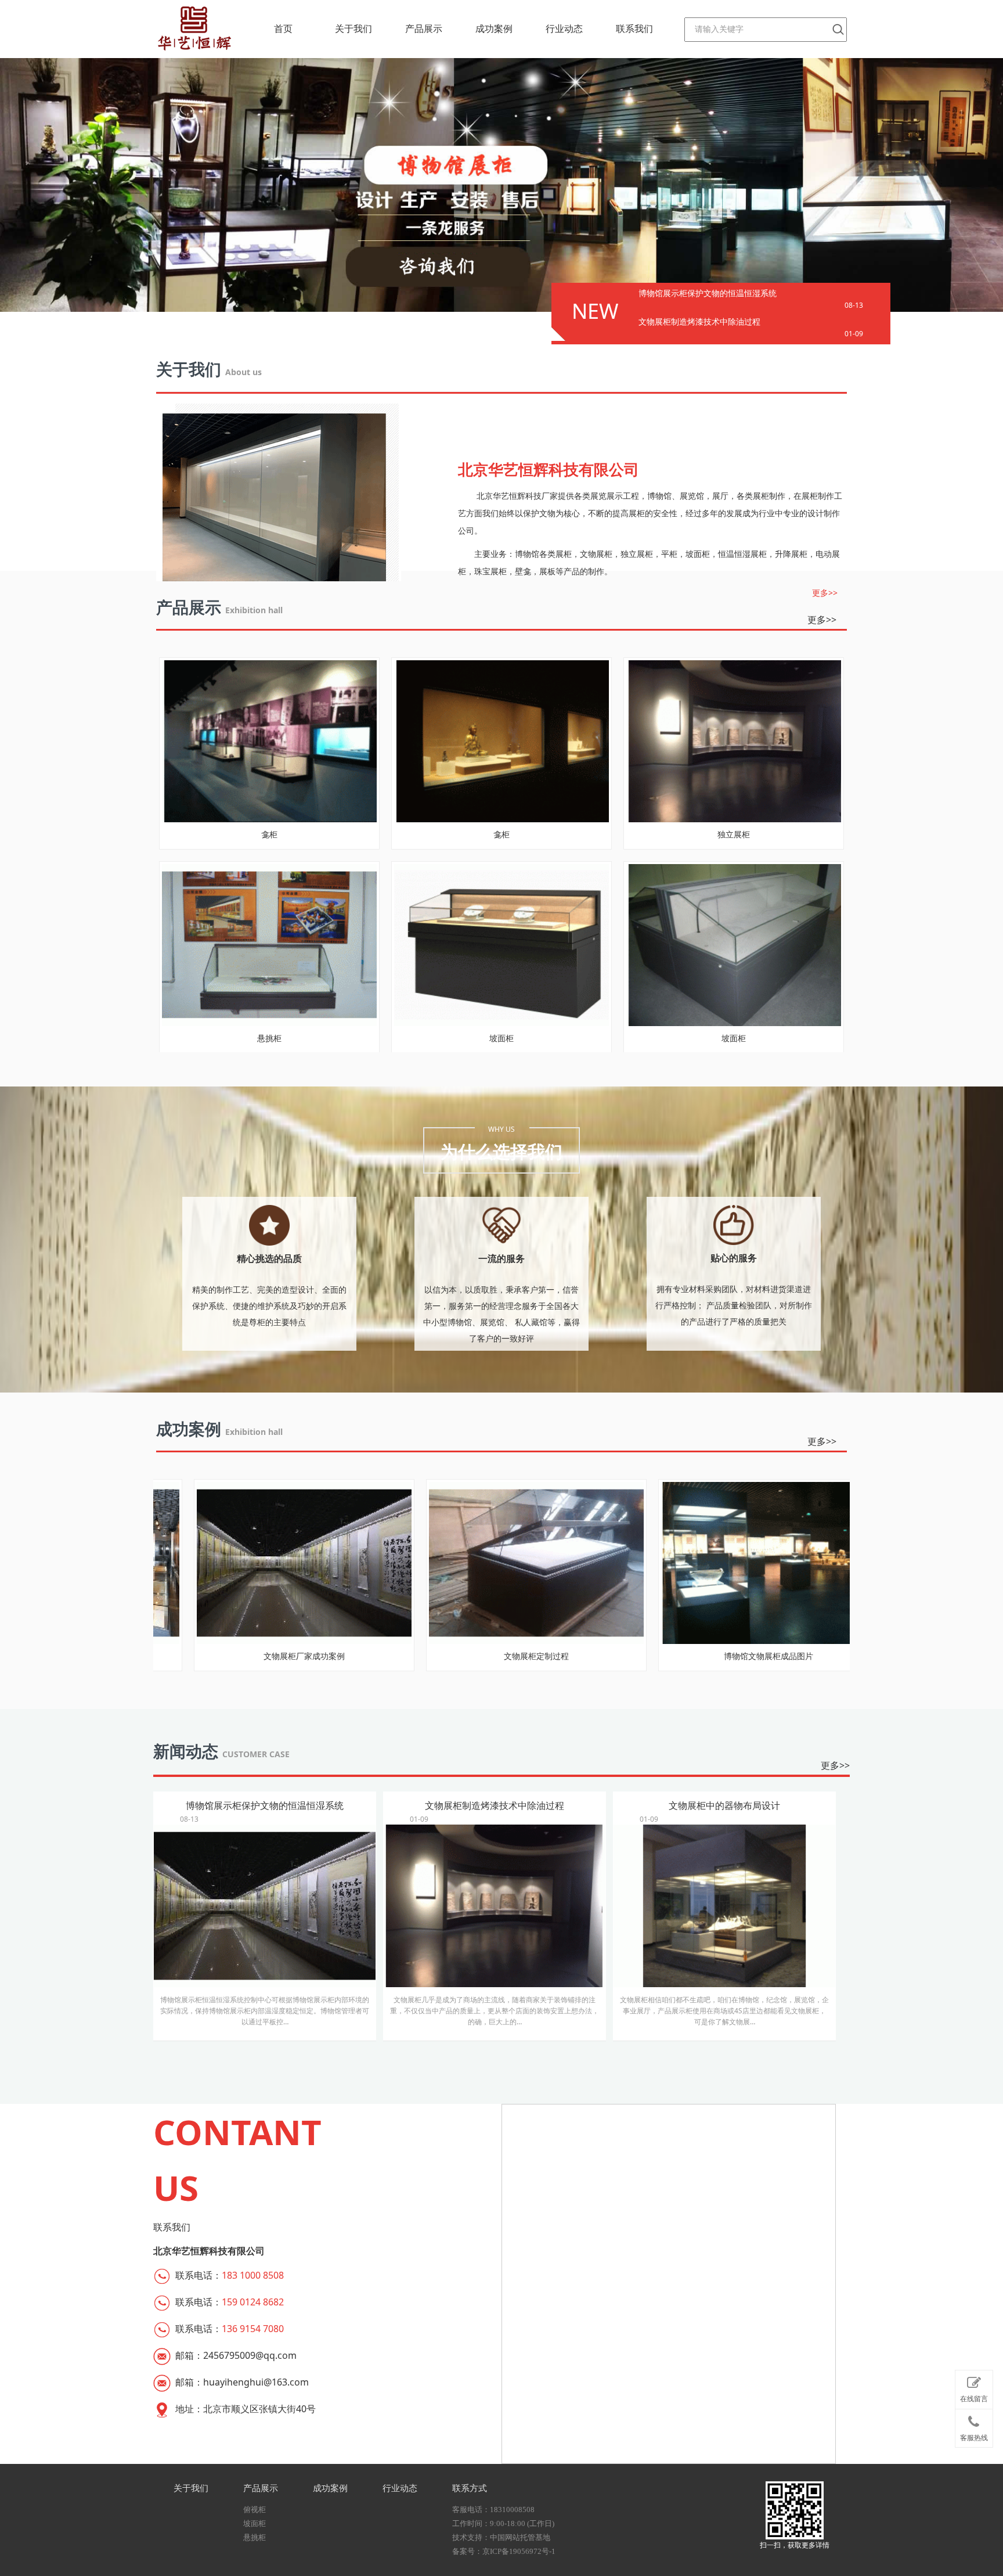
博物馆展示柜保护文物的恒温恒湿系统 (708, 293)
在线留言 (974, 2399)
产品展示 (424, 29)
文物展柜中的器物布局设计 (724, 1913)
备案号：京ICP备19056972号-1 (504, 2551)
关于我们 (353, 29)
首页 (283, 29)
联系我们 (634, 29)
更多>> (825, 593)
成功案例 (494, 29)
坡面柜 (255, 2523)
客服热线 (974, 2438)
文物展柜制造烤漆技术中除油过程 (699, 321)
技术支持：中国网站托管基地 (501, 2537)
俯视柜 (255, 2510)
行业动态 (564, 29)
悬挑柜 (255, 2537)
